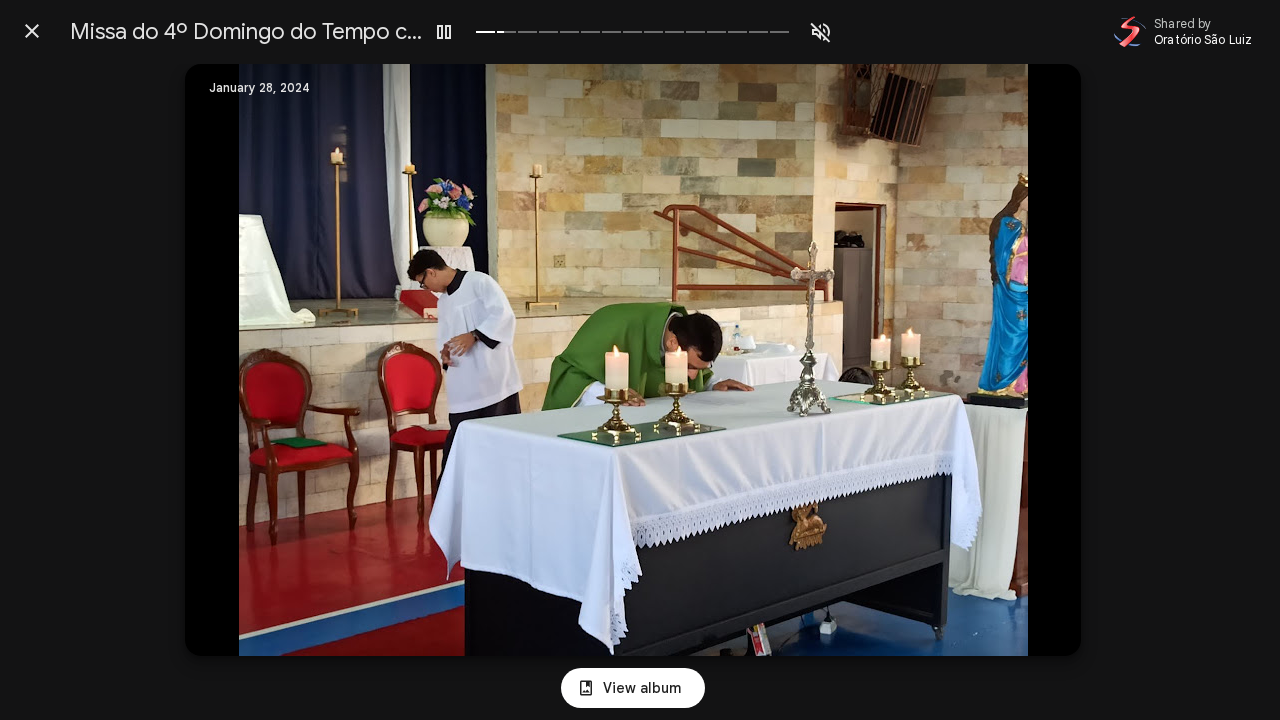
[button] (241, 360)
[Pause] (444, 32)
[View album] (633, 688)
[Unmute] (821, 32)
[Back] (32, 31)
